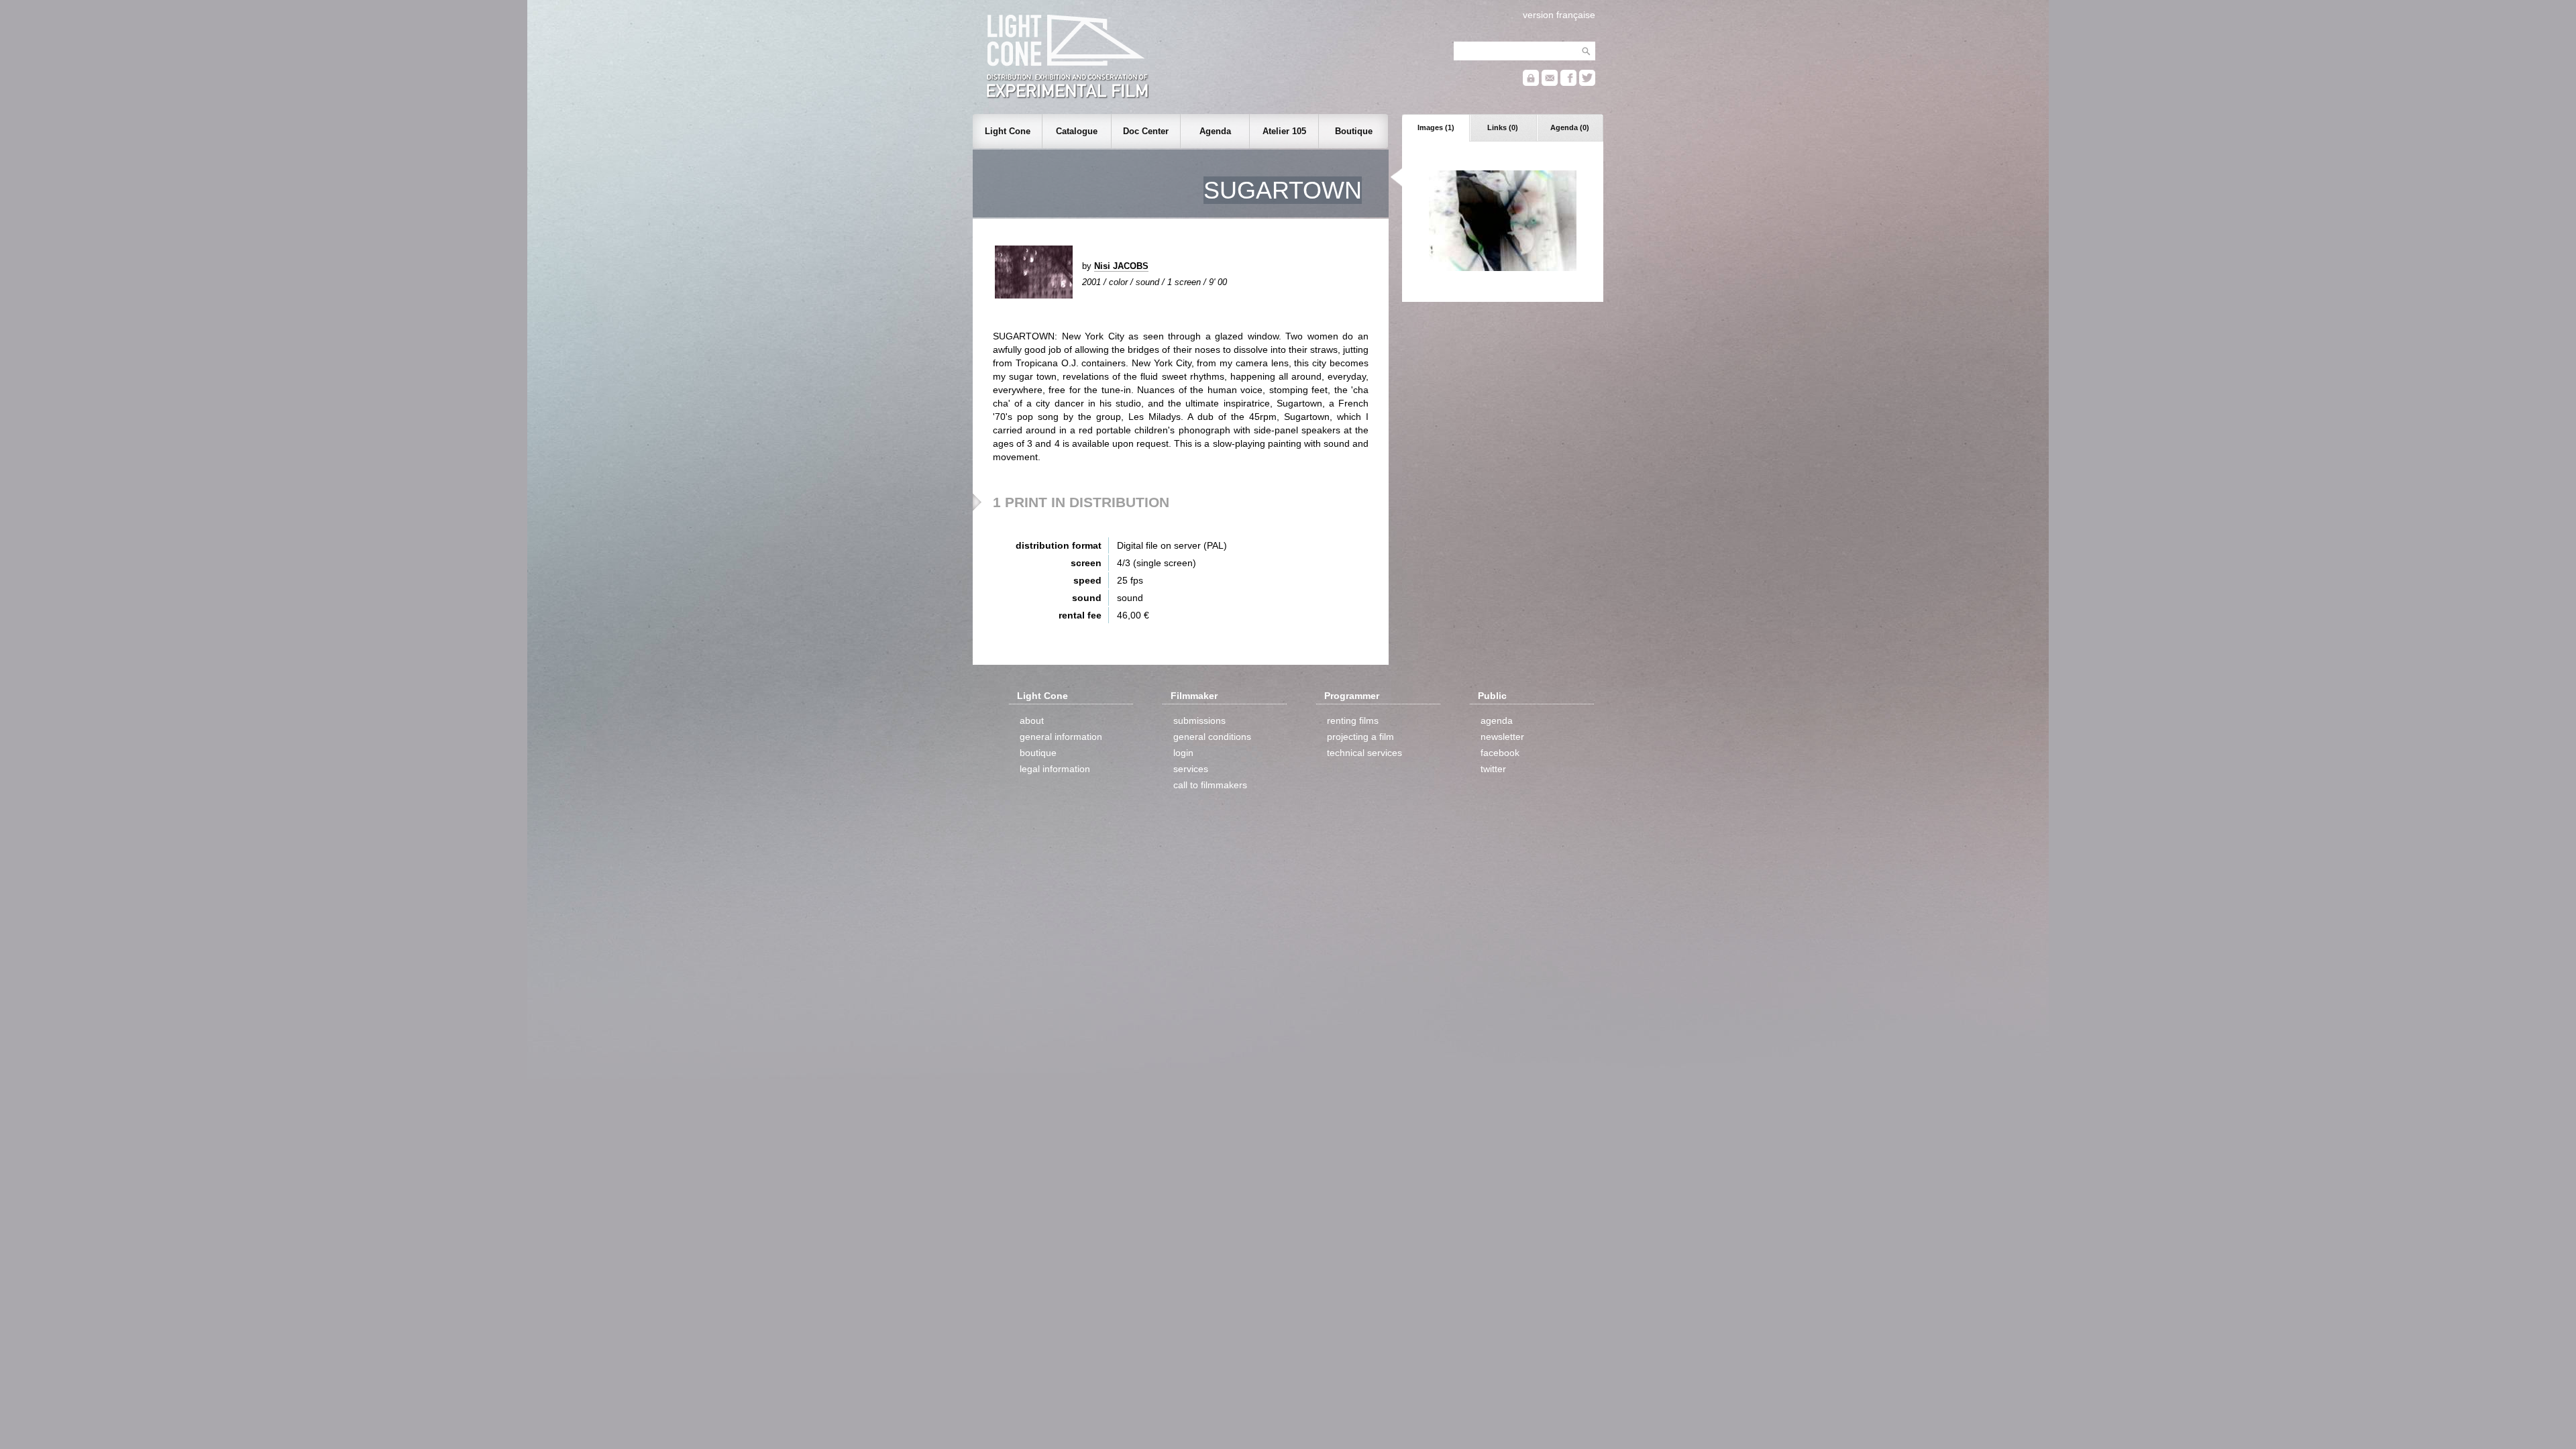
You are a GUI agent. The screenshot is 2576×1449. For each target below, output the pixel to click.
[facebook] (1568, 83)
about (1032, 720)
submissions (1199, 720)
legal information (1055, 769)
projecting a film (1360, 737)
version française (1559, 15)
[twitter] (1587, 83)
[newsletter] (1550, 83)
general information (1061, 737)
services (1191, 769)
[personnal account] (1531, 83)
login (1183, 753)
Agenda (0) (1570, 127)
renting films (1353, 720)
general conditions (1212, 737)
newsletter (1502, 737)
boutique (1038, 753)
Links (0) (1503, 127)
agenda (1497, 720)
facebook (1500, 753)
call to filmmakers (1210, 785)
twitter (1493, 769)
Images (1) (1436, 127)
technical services (1364, 753)
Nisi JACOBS (1121, 266)
